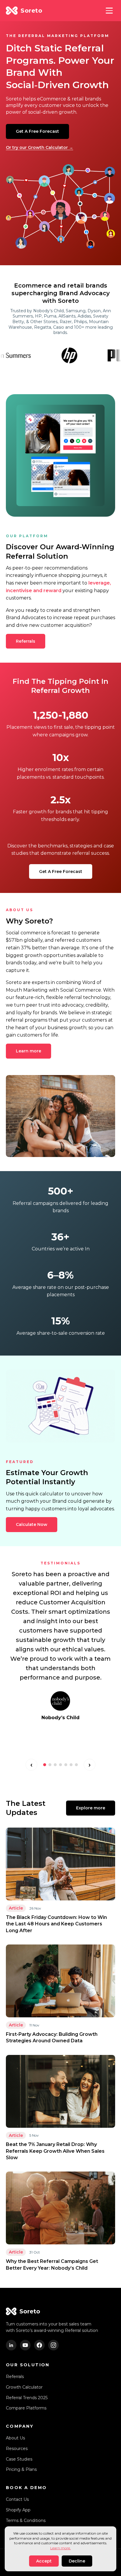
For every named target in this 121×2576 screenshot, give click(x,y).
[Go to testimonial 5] (66, 1765)
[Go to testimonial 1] (45, 1765)
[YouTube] (25, 2345)
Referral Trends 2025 (27, 2398)
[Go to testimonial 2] (50, 1765)
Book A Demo (26, 2488)
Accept (44, 2561)
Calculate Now (32, 1524)
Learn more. (60, 2548)
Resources (17, 2449)
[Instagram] (53, 2345)
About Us (15, 2438)
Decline (77, 2561)
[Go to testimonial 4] (60, 1765)
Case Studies (19, 2459)
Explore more (91, 1808)
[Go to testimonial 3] (55, 1765)
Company (20, 2426)
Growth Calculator (24, 2387)
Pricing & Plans (21, 2469)
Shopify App (18, 2510)
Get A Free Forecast (37, 131)
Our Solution (28, 2365)
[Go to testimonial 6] (71, 1765)
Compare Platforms (26, 2408)
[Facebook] (39, 2345)
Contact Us (17, 2499)
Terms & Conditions (26, 2520)
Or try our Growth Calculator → (40, 147)
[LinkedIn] (11, 2345)
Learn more (28, 1051)
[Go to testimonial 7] (76, 1765)
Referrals (26, 641)
